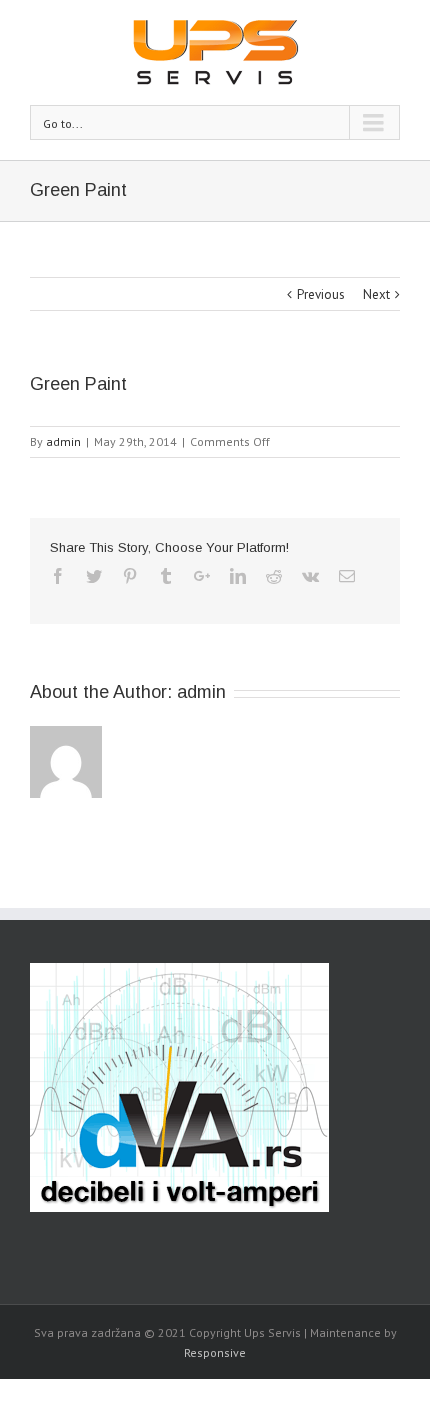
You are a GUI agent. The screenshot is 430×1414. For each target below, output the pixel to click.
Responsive (215, 1352)
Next (376, 294)
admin (63, 441)
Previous (321, 294)
